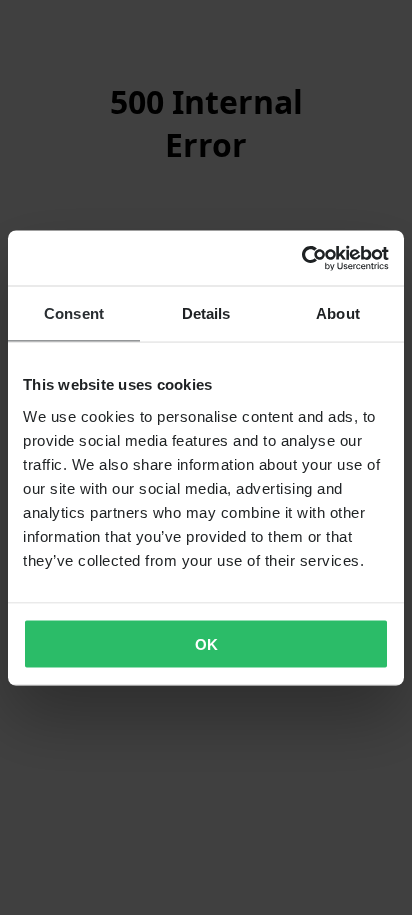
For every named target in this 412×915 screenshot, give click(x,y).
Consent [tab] (74, 313)
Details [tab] (206, 313)
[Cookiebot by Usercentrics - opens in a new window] (301, 258)
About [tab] (338, 313)
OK (206, 643)
